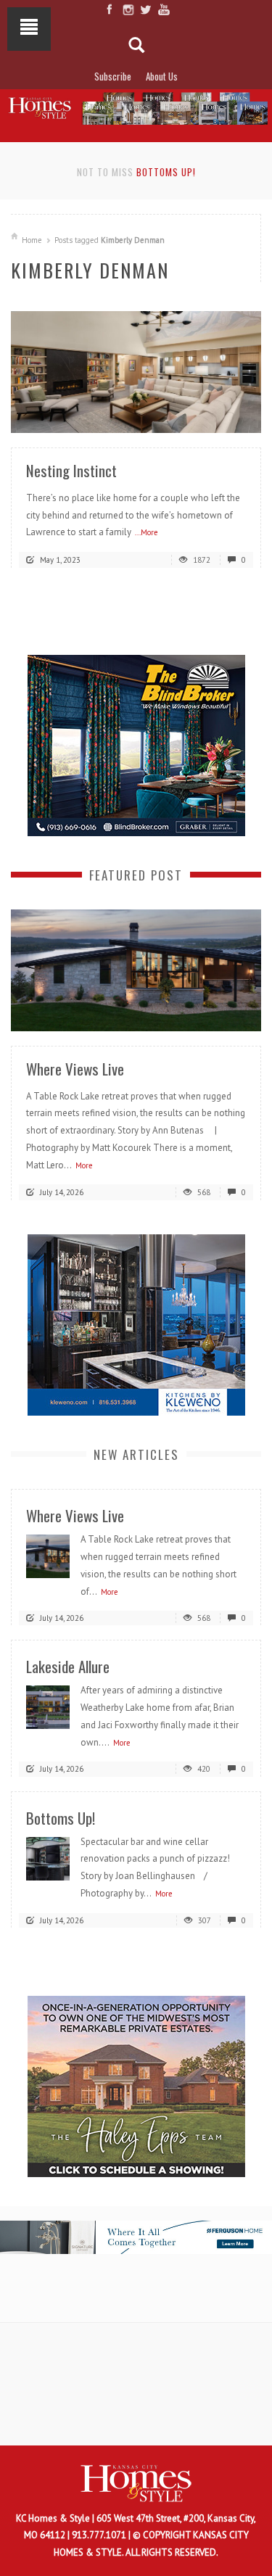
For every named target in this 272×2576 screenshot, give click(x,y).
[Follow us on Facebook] (109, 9)
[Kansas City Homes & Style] (136, 106)
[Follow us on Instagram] (127, 9)
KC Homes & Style (54, 2518)
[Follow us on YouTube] (164, 9)
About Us (162, 76)
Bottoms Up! (166, 172)
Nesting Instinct (71, 470)
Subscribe (113, 76)
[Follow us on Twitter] (145, 9)
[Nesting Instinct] (136, 371)
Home (32, 240)
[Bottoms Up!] (48, 1858)
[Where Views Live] (136, 969)
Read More (221, 416)
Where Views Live (75, 1069)
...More (147, 532)
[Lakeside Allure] (48, 1707)
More (84, 1165)
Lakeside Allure (68, 1666)
